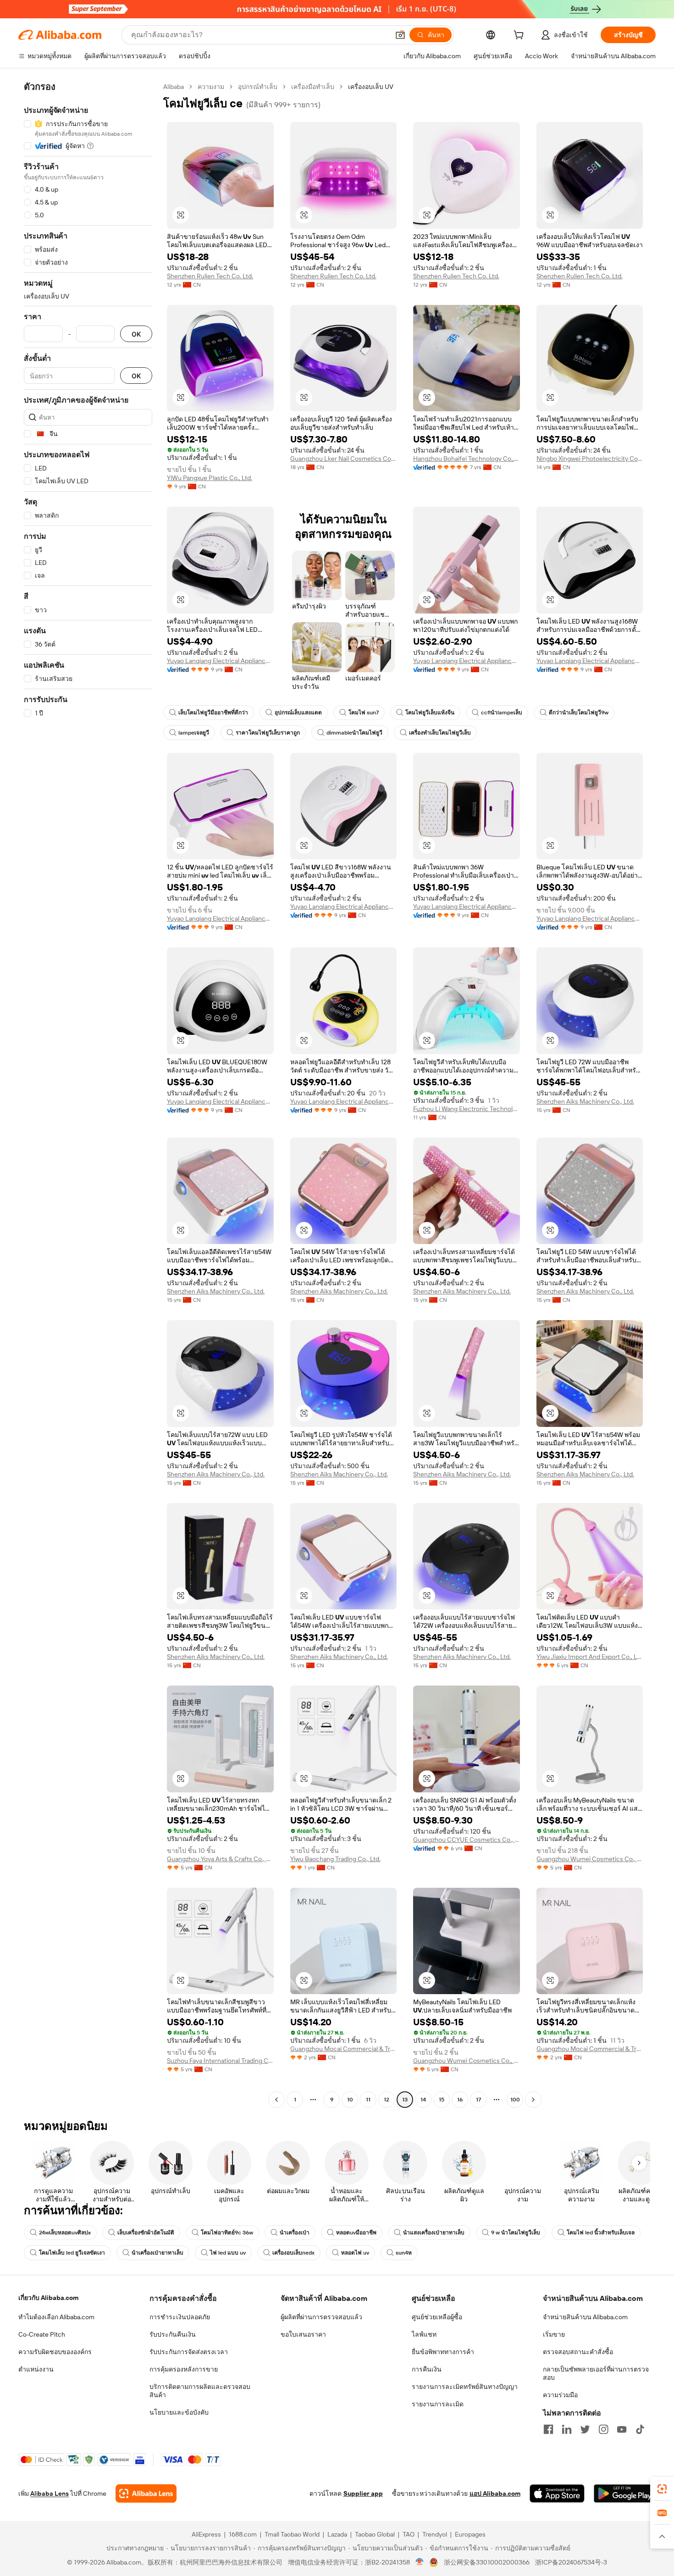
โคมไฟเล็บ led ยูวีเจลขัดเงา (72, 2253)
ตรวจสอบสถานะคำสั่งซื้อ (578, 2352)
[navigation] (88, 1094)
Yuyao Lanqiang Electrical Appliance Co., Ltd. (220, 661)
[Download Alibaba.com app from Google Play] (625, 2493)
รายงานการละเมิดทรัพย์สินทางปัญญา (465, 2387)
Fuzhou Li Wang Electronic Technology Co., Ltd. (467, 1109)
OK (136, 334)
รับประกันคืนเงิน (173, 2334)
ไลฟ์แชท (424, 2334)
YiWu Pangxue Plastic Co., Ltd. (210, 478)
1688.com (243, 2534)
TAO (409, 2534)
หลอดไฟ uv (355, 2253)
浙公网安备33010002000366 (487, 2562)
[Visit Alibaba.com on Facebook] (548, 2429)
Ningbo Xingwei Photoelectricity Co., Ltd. (590, 459)
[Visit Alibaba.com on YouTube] (622, 2429)
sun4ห (404, 2253)
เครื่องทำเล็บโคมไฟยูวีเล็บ (440, 733)
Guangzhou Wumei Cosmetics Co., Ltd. (590, 1859)
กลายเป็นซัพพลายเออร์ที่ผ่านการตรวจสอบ (596, 2373)
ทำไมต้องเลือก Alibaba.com (56, 2317)
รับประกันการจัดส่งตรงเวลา (189, 2352)
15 (442, 2100)
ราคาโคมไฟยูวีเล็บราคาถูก (268, 733)
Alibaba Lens (50, 2493)
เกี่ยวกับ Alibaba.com (48, 2298)
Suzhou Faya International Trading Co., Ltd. (220, 2061)
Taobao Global (375, 2534)
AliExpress (206, 2534)
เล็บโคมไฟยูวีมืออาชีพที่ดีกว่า (213, 713)
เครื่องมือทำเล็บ (313, 87)
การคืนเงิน (427, 2369)
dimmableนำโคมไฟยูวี (354, 733)
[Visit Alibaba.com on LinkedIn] (567, 2429)
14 (423, 2100)
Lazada (337, 2534)
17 (478, 2100)
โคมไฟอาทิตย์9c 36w (227, 2233)
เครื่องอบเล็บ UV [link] (371, 87)
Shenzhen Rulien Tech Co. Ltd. (210, 276)
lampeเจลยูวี (194, 733)
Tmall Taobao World (292, 2534)
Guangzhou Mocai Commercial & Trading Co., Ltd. (344, 2049)
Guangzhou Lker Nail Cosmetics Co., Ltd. (344, 459)
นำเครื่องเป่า (295, 2233)
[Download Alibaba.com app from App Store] (557, 2493)
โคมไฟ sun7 (364, 713)
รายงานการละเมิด (438, 2404)
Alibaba (174, 87)
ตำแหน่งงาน (36, 2369)
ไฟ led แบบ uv (228, 2253)
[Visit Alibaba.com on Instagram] (603, 2429)
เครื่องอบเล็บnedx (293, 2253)
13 (405, 2100)
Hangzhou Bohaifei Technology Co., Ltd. (467, 459)
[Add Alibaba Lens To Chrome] (146, 2493)
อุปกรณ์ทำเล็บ (258, 87)
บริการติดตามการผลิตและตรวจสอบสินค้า (200, 2391)
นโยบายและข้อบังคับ (179, 2412)
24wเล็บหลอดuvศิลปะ (65, 2233)
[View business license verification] (420, 2562)
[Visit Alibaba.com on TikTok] (640, 2429)
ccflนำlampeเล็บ (502, 713)
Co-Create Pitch (42, 2334)
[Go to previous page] (276, 2100)
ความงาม (211, 87)
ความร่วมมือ (560, 2395)
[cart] (520, 36)
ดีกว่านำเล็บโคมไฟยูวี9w (579, 713)
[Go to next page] (533, 2100)
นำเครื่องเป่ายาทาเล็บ (157, 2253)
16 (460, 2100)
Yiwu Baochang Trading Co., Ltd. (335, 1859)
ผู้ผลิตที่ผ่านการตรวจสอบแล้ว (321, 2317)
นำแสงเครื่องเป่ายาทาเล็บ (434, 2233)
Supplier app (363, 2493)
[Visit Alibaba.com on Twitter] (585, 2429)
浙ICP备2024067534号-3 (571, 2562)
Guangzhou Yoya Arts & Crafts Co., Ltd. (220, 1859)
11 (368, 2100)
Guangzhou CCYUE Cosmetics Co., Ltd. (467, 1840)
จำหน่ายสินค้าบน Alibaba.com (585, 2317)
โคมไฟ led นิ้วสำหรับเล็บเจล (601, 2233)
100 (515, 2100)
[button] (400, 35)
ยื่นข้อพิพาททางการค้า (443, 2352)
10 (350, 2100)
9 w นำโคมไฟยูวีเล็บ (516, 2233)
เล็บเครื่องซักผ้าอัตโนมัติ (146, 2233)
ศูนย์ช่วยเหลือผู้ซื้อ (437, 2317)
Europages (470, 2534)
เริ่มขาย (554, 2334)
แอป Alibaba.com (495, 2493)
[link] (662, 2489)
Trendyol (435, 2534)
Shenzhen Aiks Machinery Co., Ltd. (585, 1101)
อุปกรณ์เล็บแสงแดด (298, 713)
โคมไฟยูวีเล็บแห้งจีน (430, 713)
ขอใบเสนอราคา (303, 2334)
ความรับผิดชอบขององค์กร (55, 2352)
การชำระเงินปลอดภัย (180, 2317)
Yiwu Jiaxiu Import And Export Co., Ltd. (590, 1657)
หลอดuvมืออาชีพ (356, 2233)
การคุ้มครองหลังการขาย (184, 2369)
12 (387, 2100)
